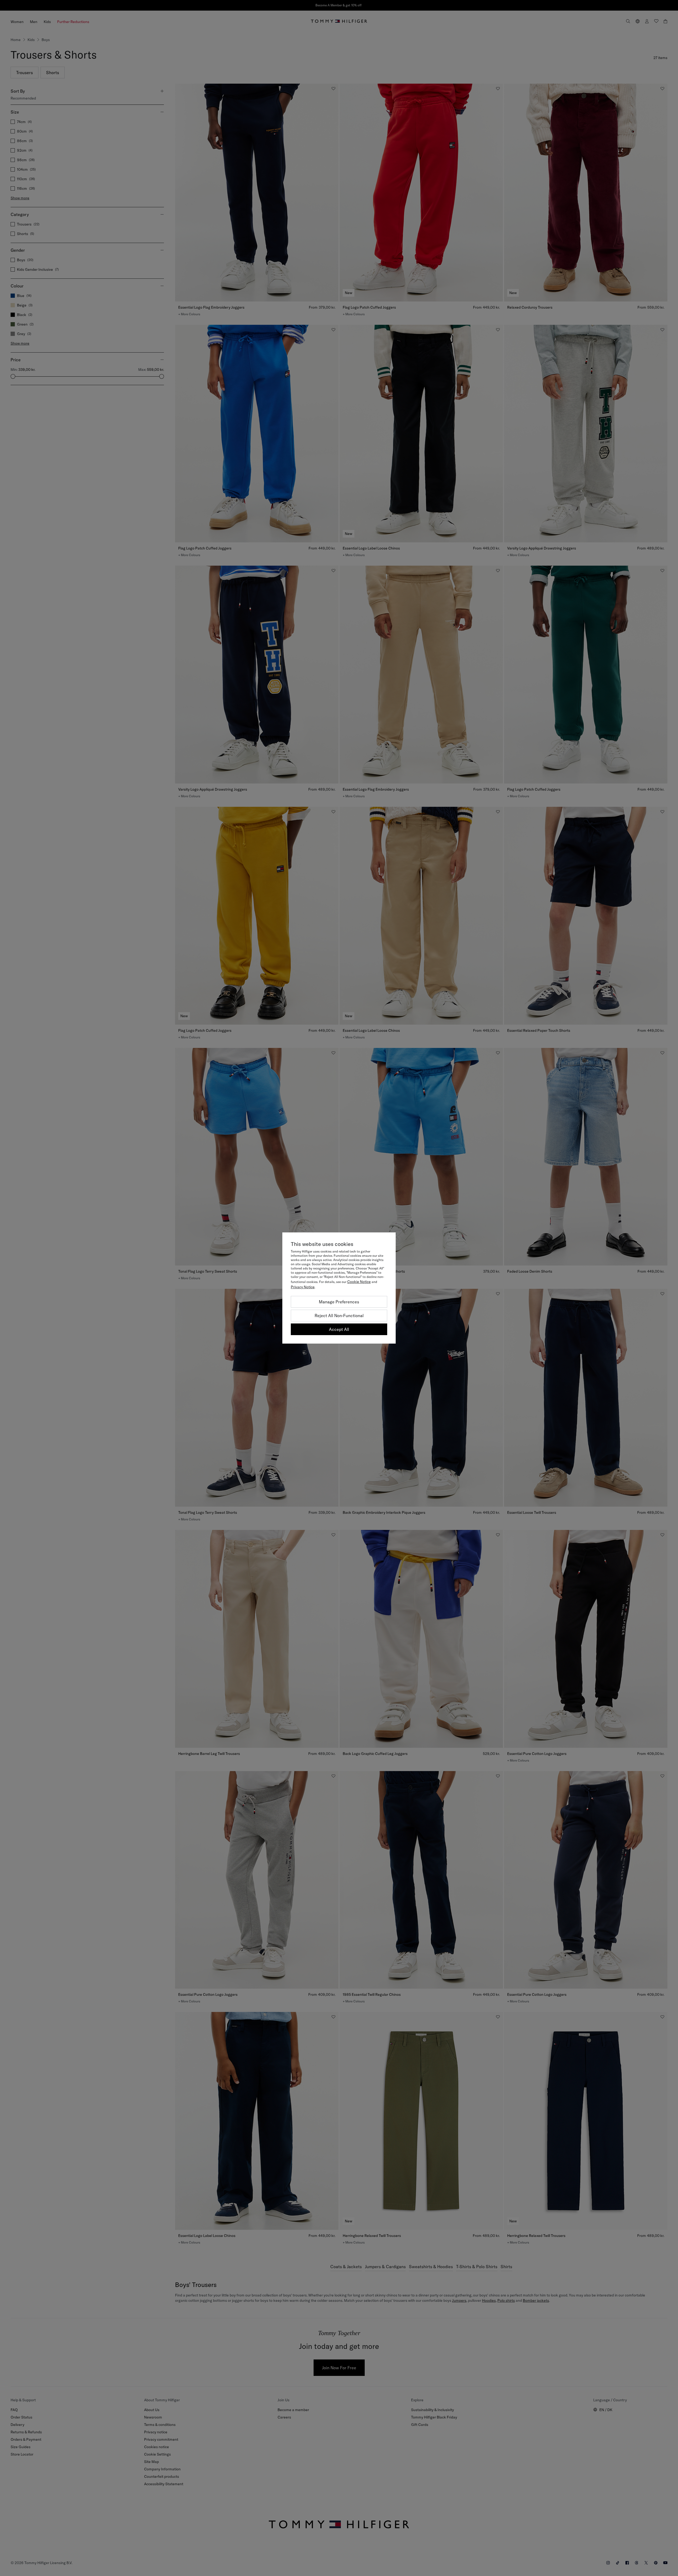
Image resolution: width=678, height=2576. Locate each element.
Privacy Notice (303, 1287)
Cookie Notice (359, 1282)
